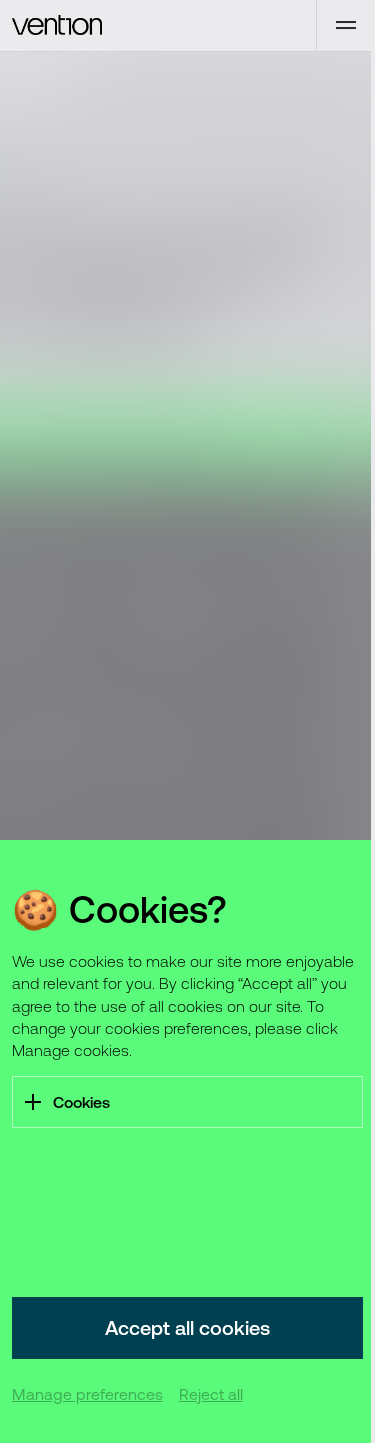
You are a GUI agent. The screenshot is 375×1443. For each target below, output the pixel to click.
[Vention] (158, 25)
